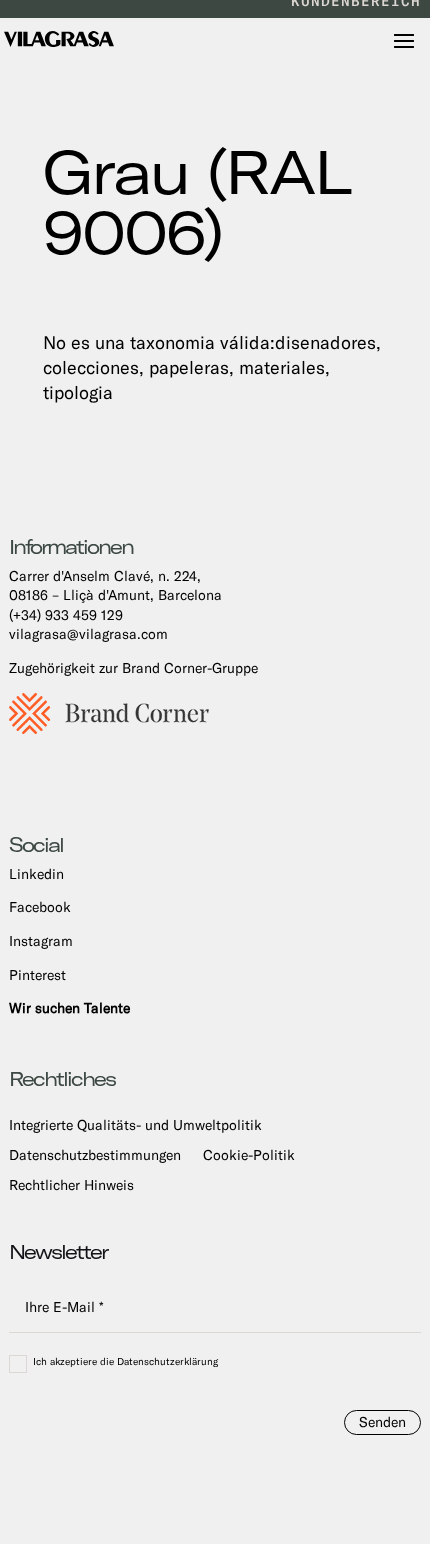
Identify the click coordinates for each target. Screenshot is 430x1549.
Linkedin (36, 874)
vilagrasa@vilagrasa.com (88, 634)
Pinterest (37, 975)
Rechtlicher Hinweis (71, 1185)
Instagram (41, 941)
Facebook (40, 907)
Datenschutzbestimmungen (95, 1155)
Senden (382, 1422)
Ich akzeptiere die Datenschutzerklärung (125, 1362)
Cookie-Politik (249, 1155)
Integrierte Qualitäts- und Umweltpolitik (135, 1125)
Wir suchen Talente (69, 1008)
